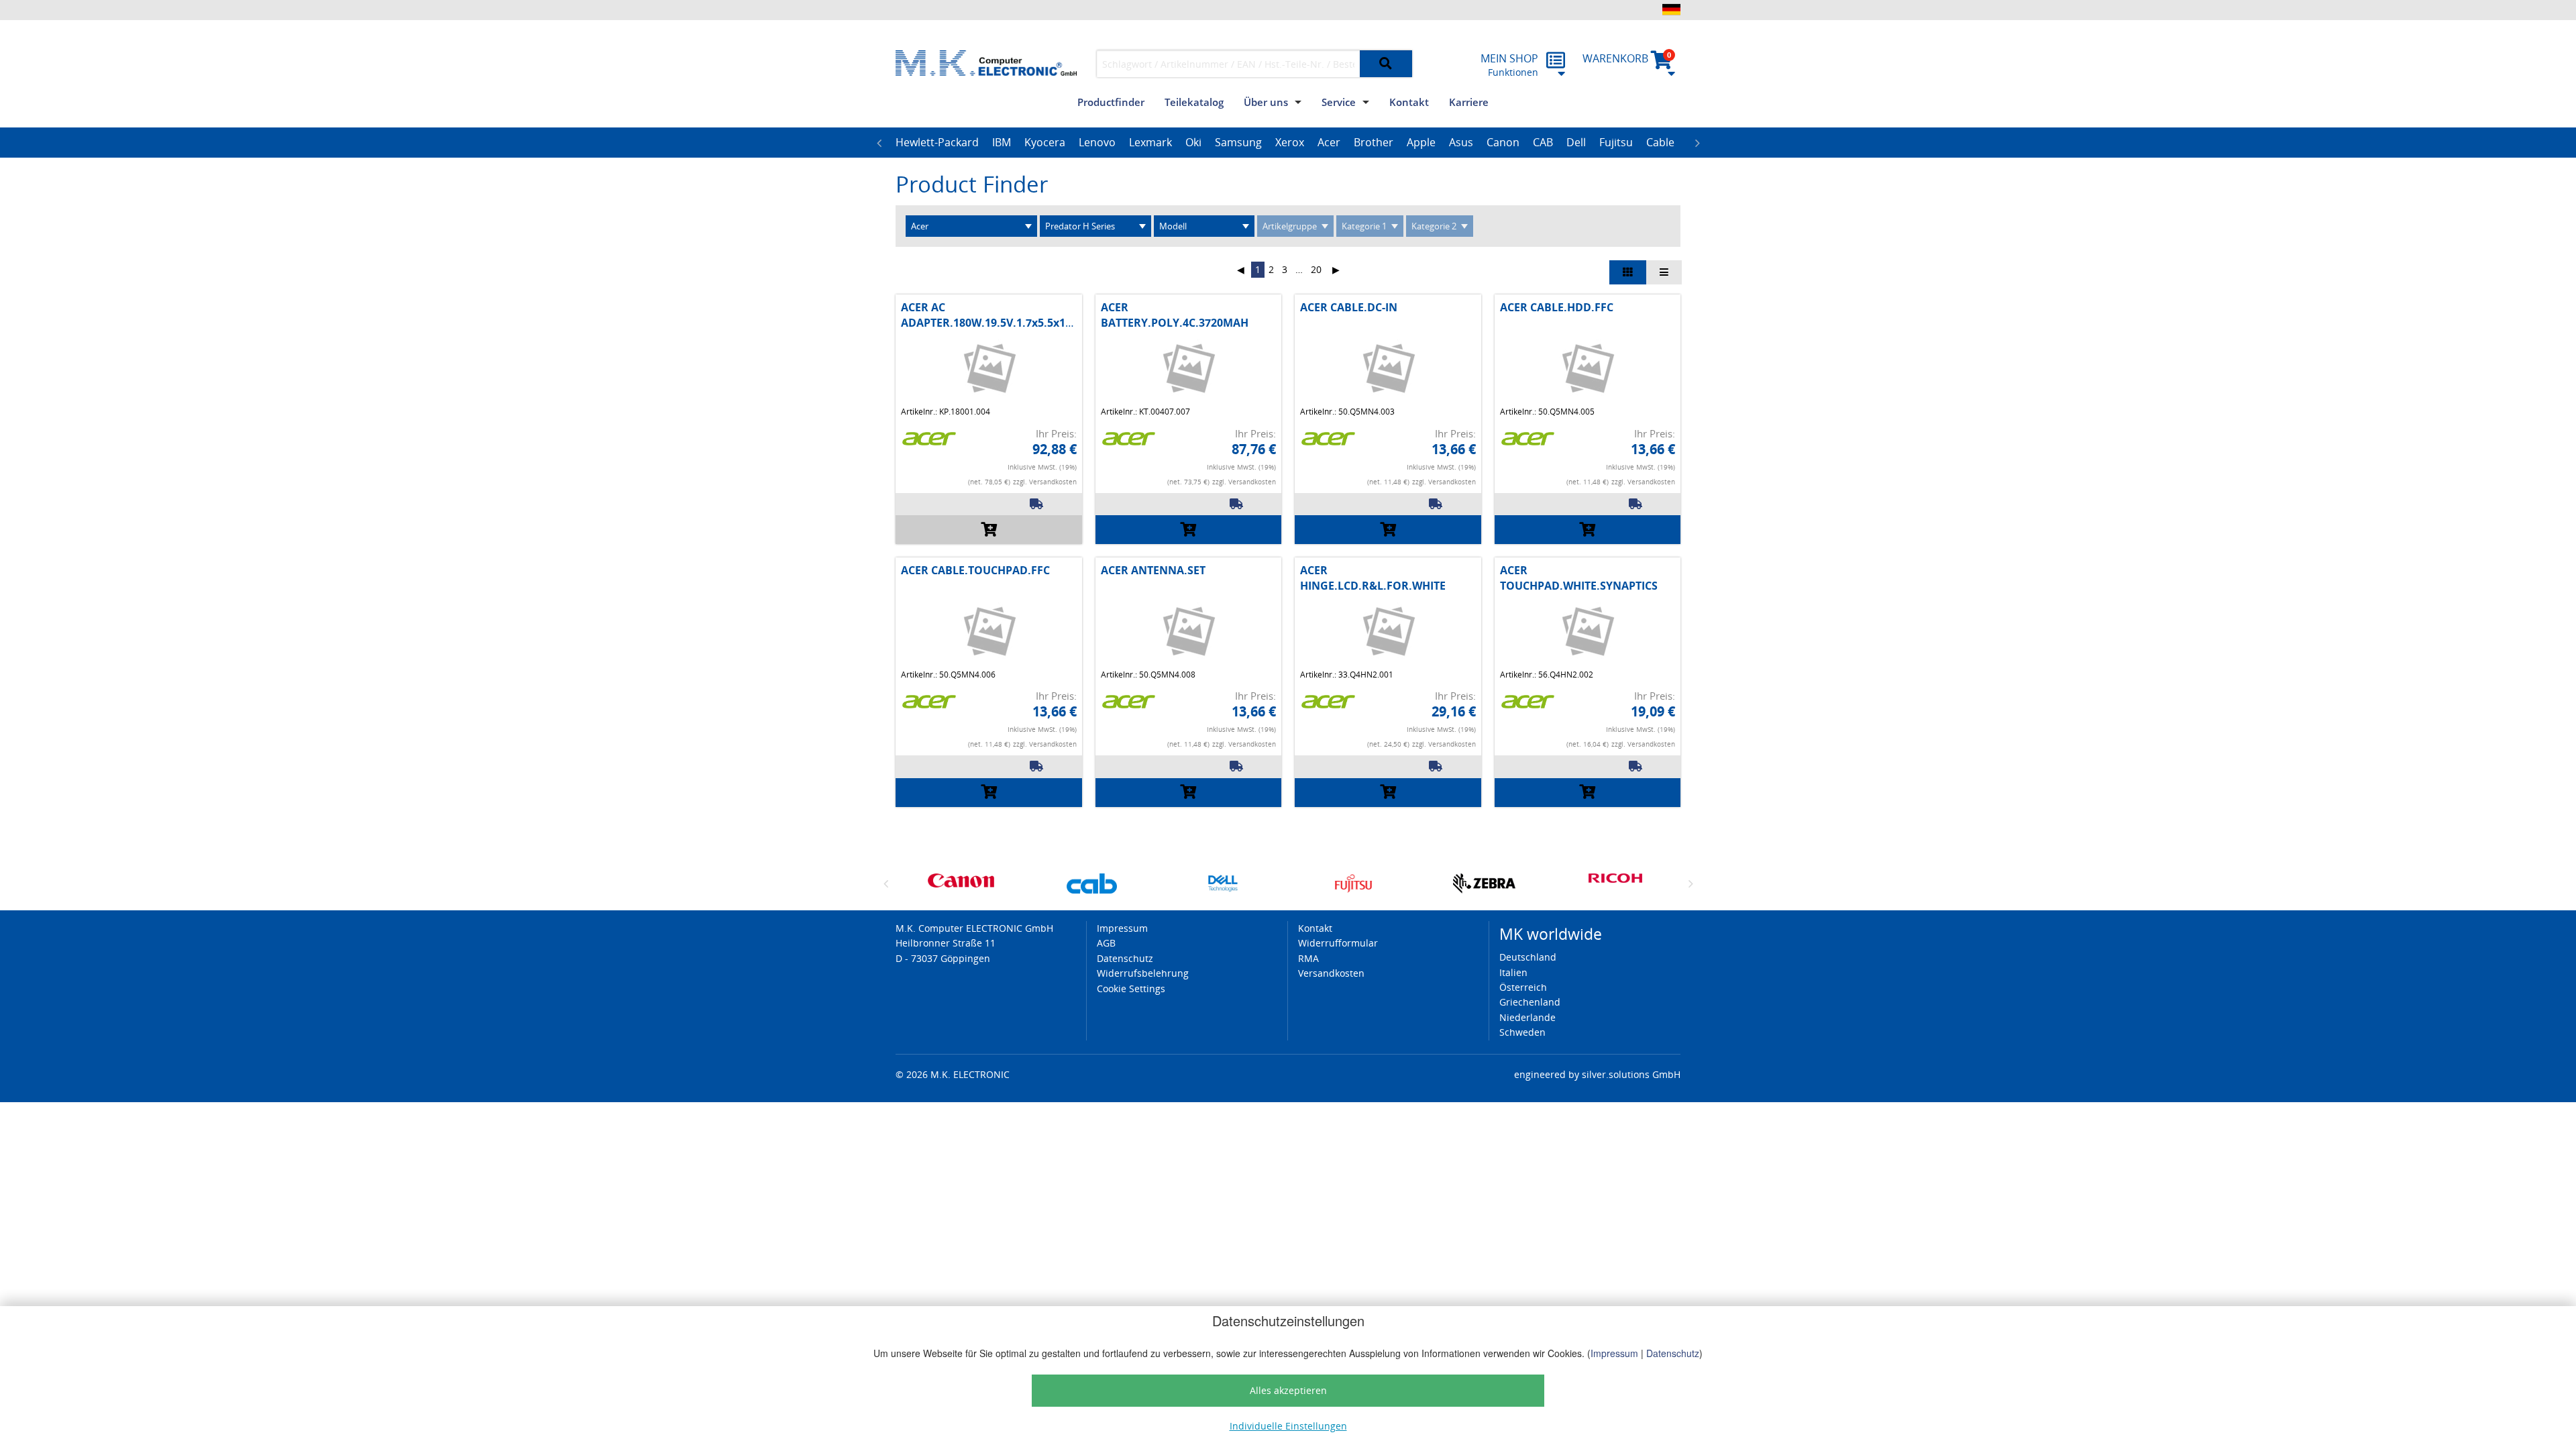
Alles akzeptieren (1288, 1390)
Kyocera (1045, 142)
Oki (1193, 142)
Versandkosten (1331, 973)
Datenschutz (1673, 1353)
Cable (1660, 142)
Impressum (1614, 1353)
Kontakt (1409, 102)
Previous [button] (879, 143)
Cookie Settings (1131, 988)
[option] (937, 143)
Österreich (1523, 987)
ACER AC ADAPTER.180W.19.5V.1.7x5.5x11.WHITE (1005, 315)
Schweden (1522, 1032)
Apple (1421, 142)
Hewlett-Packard (937, 142)
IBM (1002, 142)
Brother (1374, 142)
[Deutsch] (1671, 9)
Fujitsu (1616, 142)
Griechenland (1530, 1002)
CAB (1543, 142)
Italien (1513, 972)
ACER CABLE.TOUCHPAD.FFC (975, 570)
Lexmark (1150, 142)
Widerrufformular (1338, 943)
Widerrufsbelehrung (1143, 973)
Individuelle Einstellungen (1288, 1426)
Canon (1503, 142)
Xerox (1290, 142)
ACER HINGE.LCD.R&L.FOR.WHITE (1373, 578)
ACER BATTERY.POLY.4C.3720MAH (1175, 315)
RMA (1308, 958)
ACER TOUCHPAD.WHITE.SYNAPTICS (1579, 578)
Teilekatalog (1194, 102)
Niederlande (1527, 1017)
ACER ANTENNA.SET (1153, 570)
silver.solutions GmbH (1631, 1074)
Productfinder (1111, 102)
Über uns (1266, 102)
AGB (1106, 943)
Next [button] (1697, 143)
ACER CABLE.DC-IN (1349, 307)
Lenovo (1097, 142)
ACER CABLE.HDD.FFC (1557, 307)
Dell (1576, 142)
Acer (1329, 142)
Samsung (1238, 142)
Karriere (1469, 102)
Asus (1461, 142)
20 (1316, 269)
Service (1339, 102)
